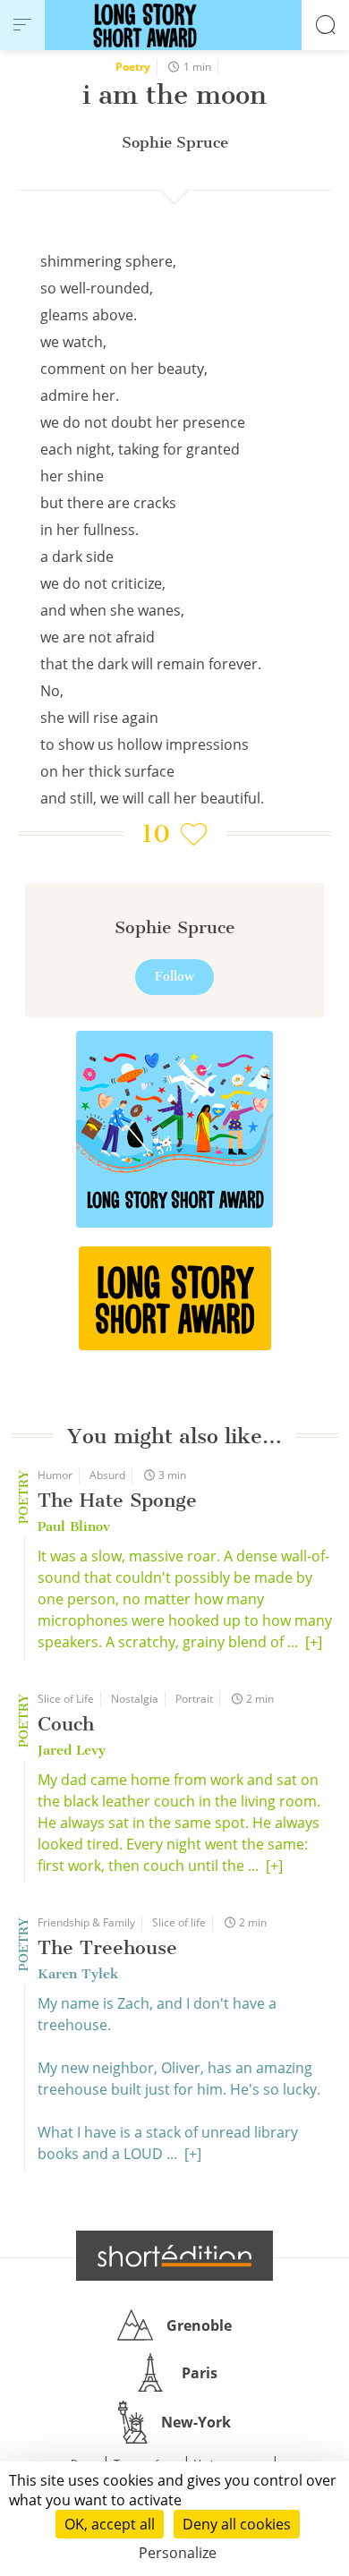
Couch (66, 1724)
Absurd (107, 1475)
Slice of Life (66, 1699)
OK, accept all (110, 2524)
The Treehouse (107, 1947)
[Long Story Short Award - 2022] (174, 1129)
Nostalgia (135, 1699)
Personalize (178, 2553)
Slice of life (179, 1922)
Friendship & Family (86, 1922)
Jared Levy (72, 1750)
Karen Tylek (78, 1974)
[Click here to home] (174, 2256)
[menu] (22, 25)
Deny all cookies (237, 2524)
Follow (174, 977)
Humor (55, 1475)
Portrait (194, 1699)
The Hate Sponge (117, 1500)
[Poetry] (175, 1298)
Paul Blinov (74, 1526)
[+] (314, 1642)
